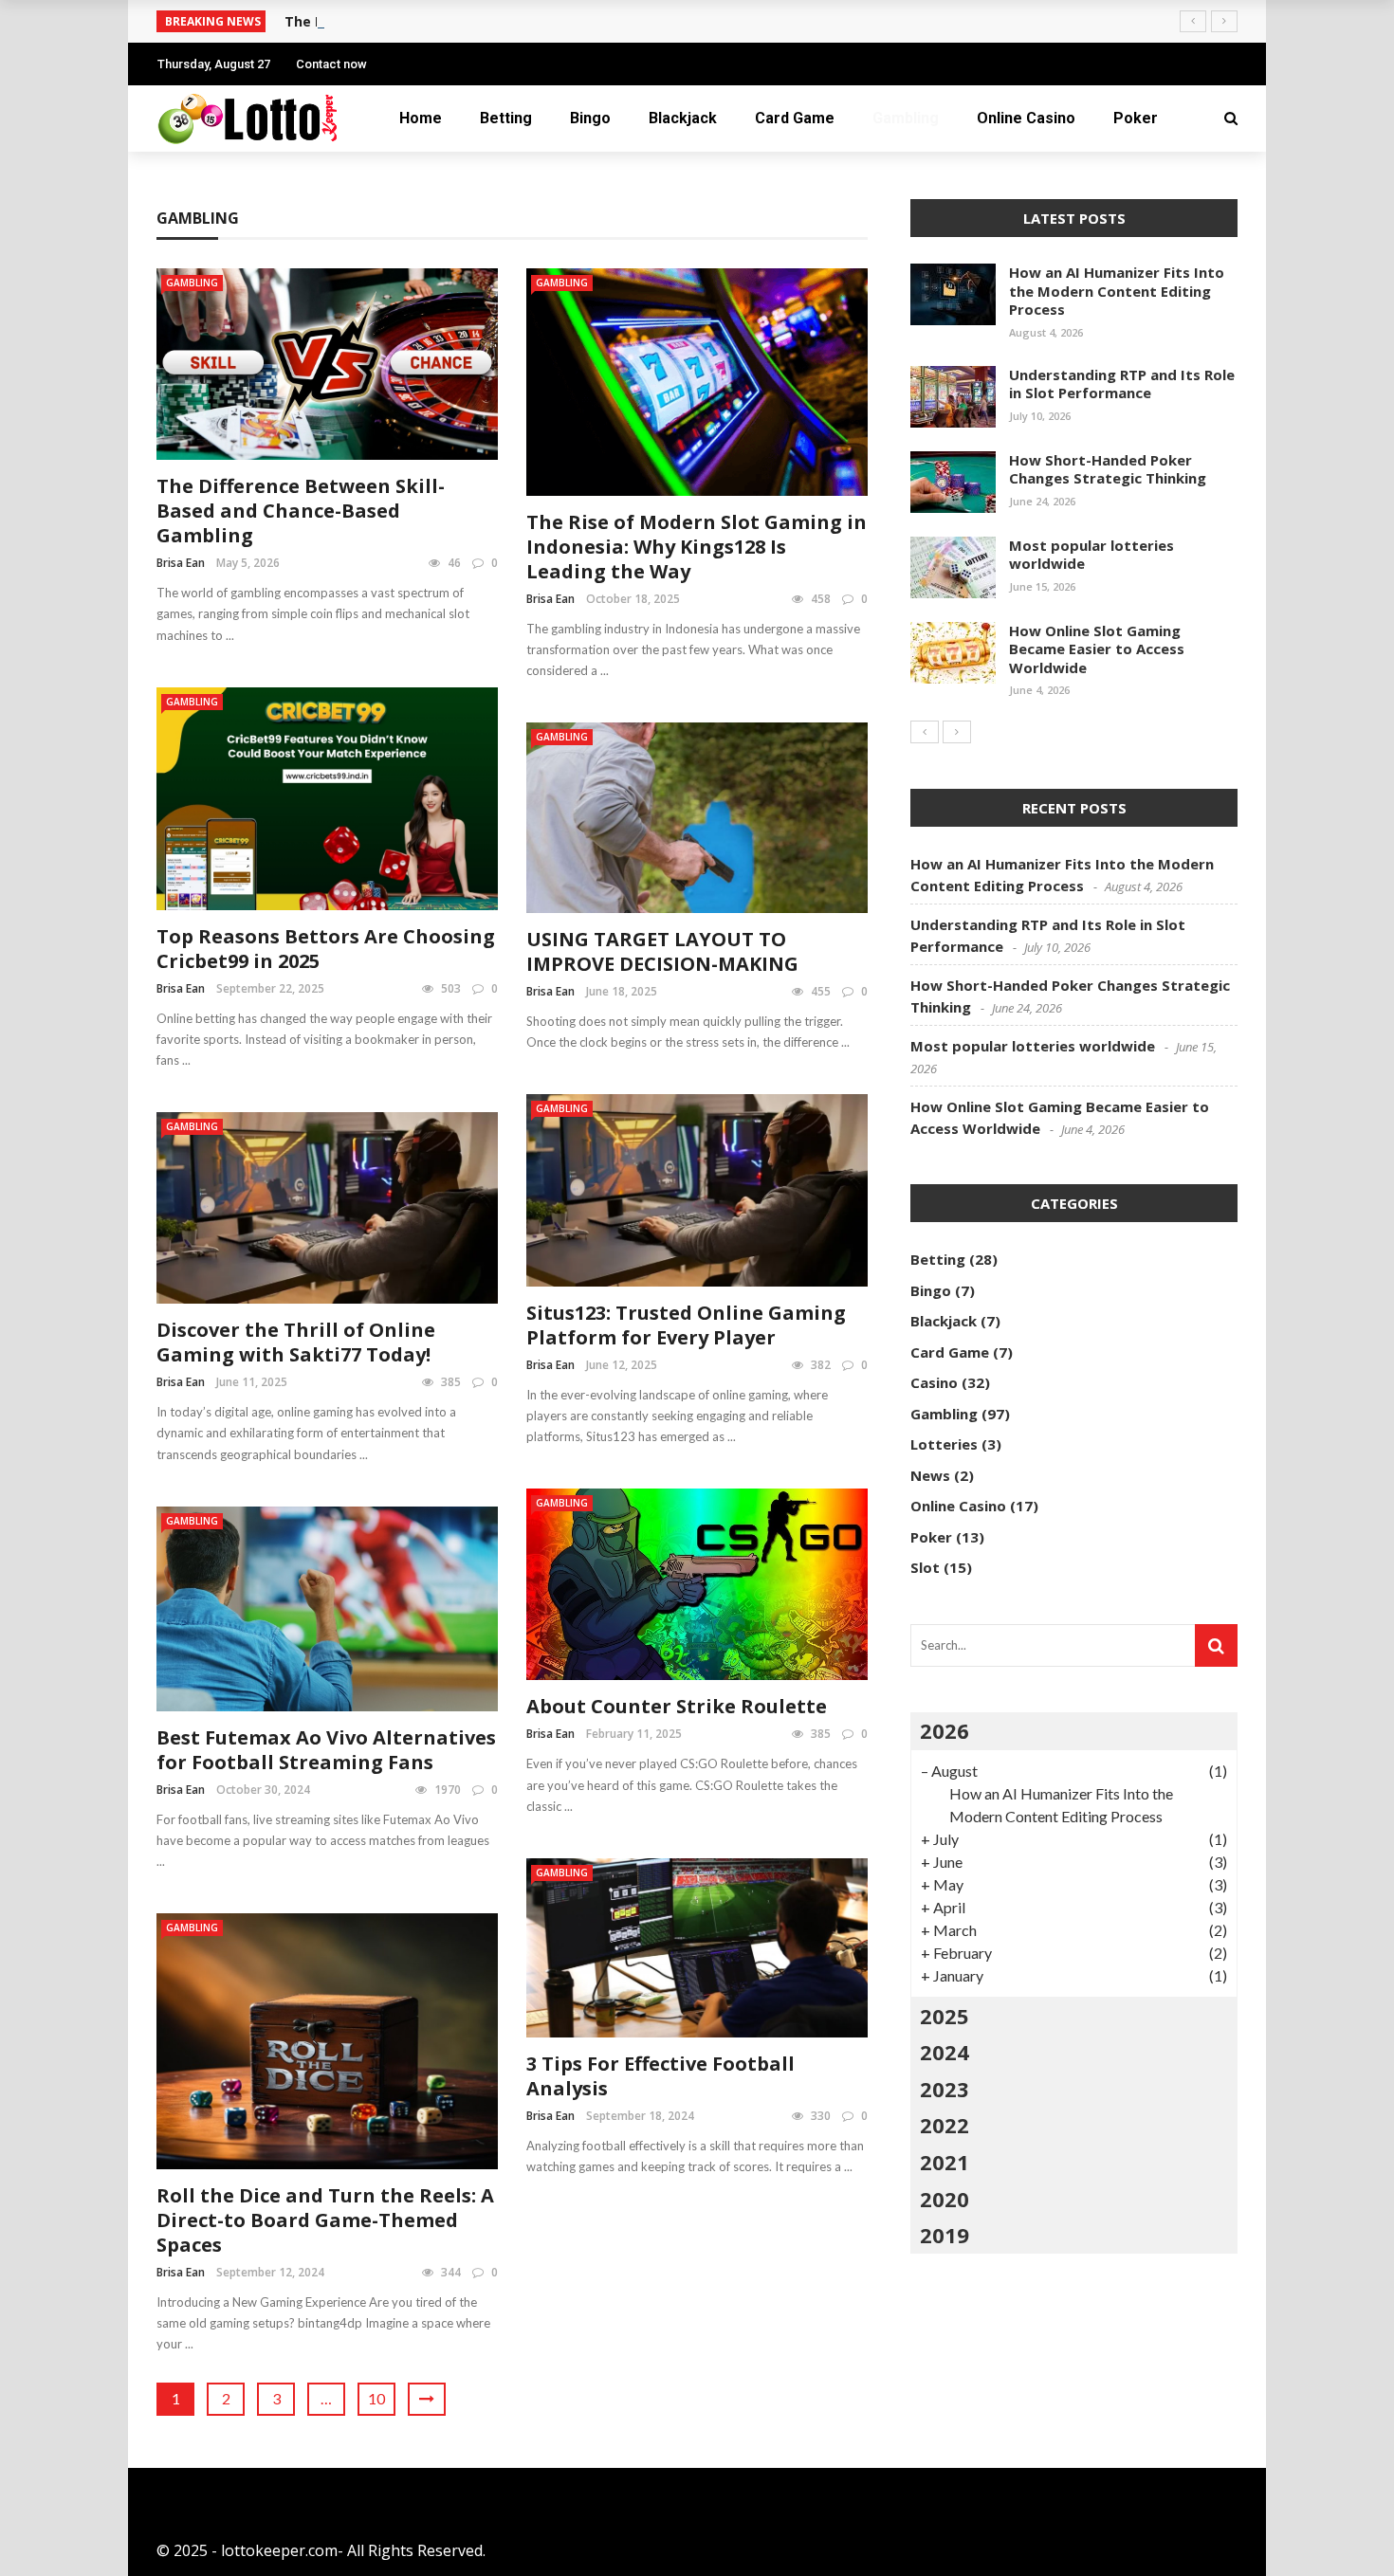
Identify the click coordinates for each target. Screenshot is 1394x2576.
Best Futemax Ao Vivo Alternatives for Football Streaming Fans (326, 1750)
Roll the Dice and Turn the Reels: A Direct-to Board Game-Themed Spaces (325, 2220)
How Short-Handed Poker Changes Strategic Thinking (1108, 469)
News (930, 1475)
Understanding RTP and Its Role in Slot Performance (1122, 384)
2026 (945, 1730)
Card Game (795, 118)
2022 (945, 2125)
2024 (945, 2052)
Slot (925, 1567)
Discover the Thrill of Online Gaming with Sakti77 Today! (296, 1342)
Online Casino (1026, 118)
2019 (945, 2235)
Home (421, 118)
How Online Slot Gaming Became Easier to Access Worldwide (1097, 649)
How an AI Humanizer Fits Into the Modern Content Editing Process (1117, 291)
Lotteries (944, 1444)
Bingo (590, 118)
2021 (945, 2162)
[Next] (957, 732)
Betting (506, 118)
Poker (1136, 118)
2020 (945, 2199)
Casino (934, 1382)
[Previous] (925, 732)
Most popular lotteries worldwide (1091, 555)
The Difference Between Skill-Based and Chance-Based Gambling (301, 511)
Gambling (906, 118)
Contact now (331, 64)
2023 (945, 2089)
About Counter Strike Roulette (677, 1706)
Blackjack (683, 118)
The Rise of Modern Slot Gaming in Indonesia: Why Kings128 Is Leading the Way (697, 547)
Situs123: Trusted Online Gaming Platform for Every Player (686, 1325)
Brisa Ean (181, 563)
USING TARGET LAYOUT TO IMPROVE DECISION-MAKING (662, 951)
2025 (945, 2016)
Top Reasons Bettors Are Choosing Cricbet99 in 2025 (326, 949)
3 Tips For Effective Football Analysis (660, 2076)
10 (376, 2398)
